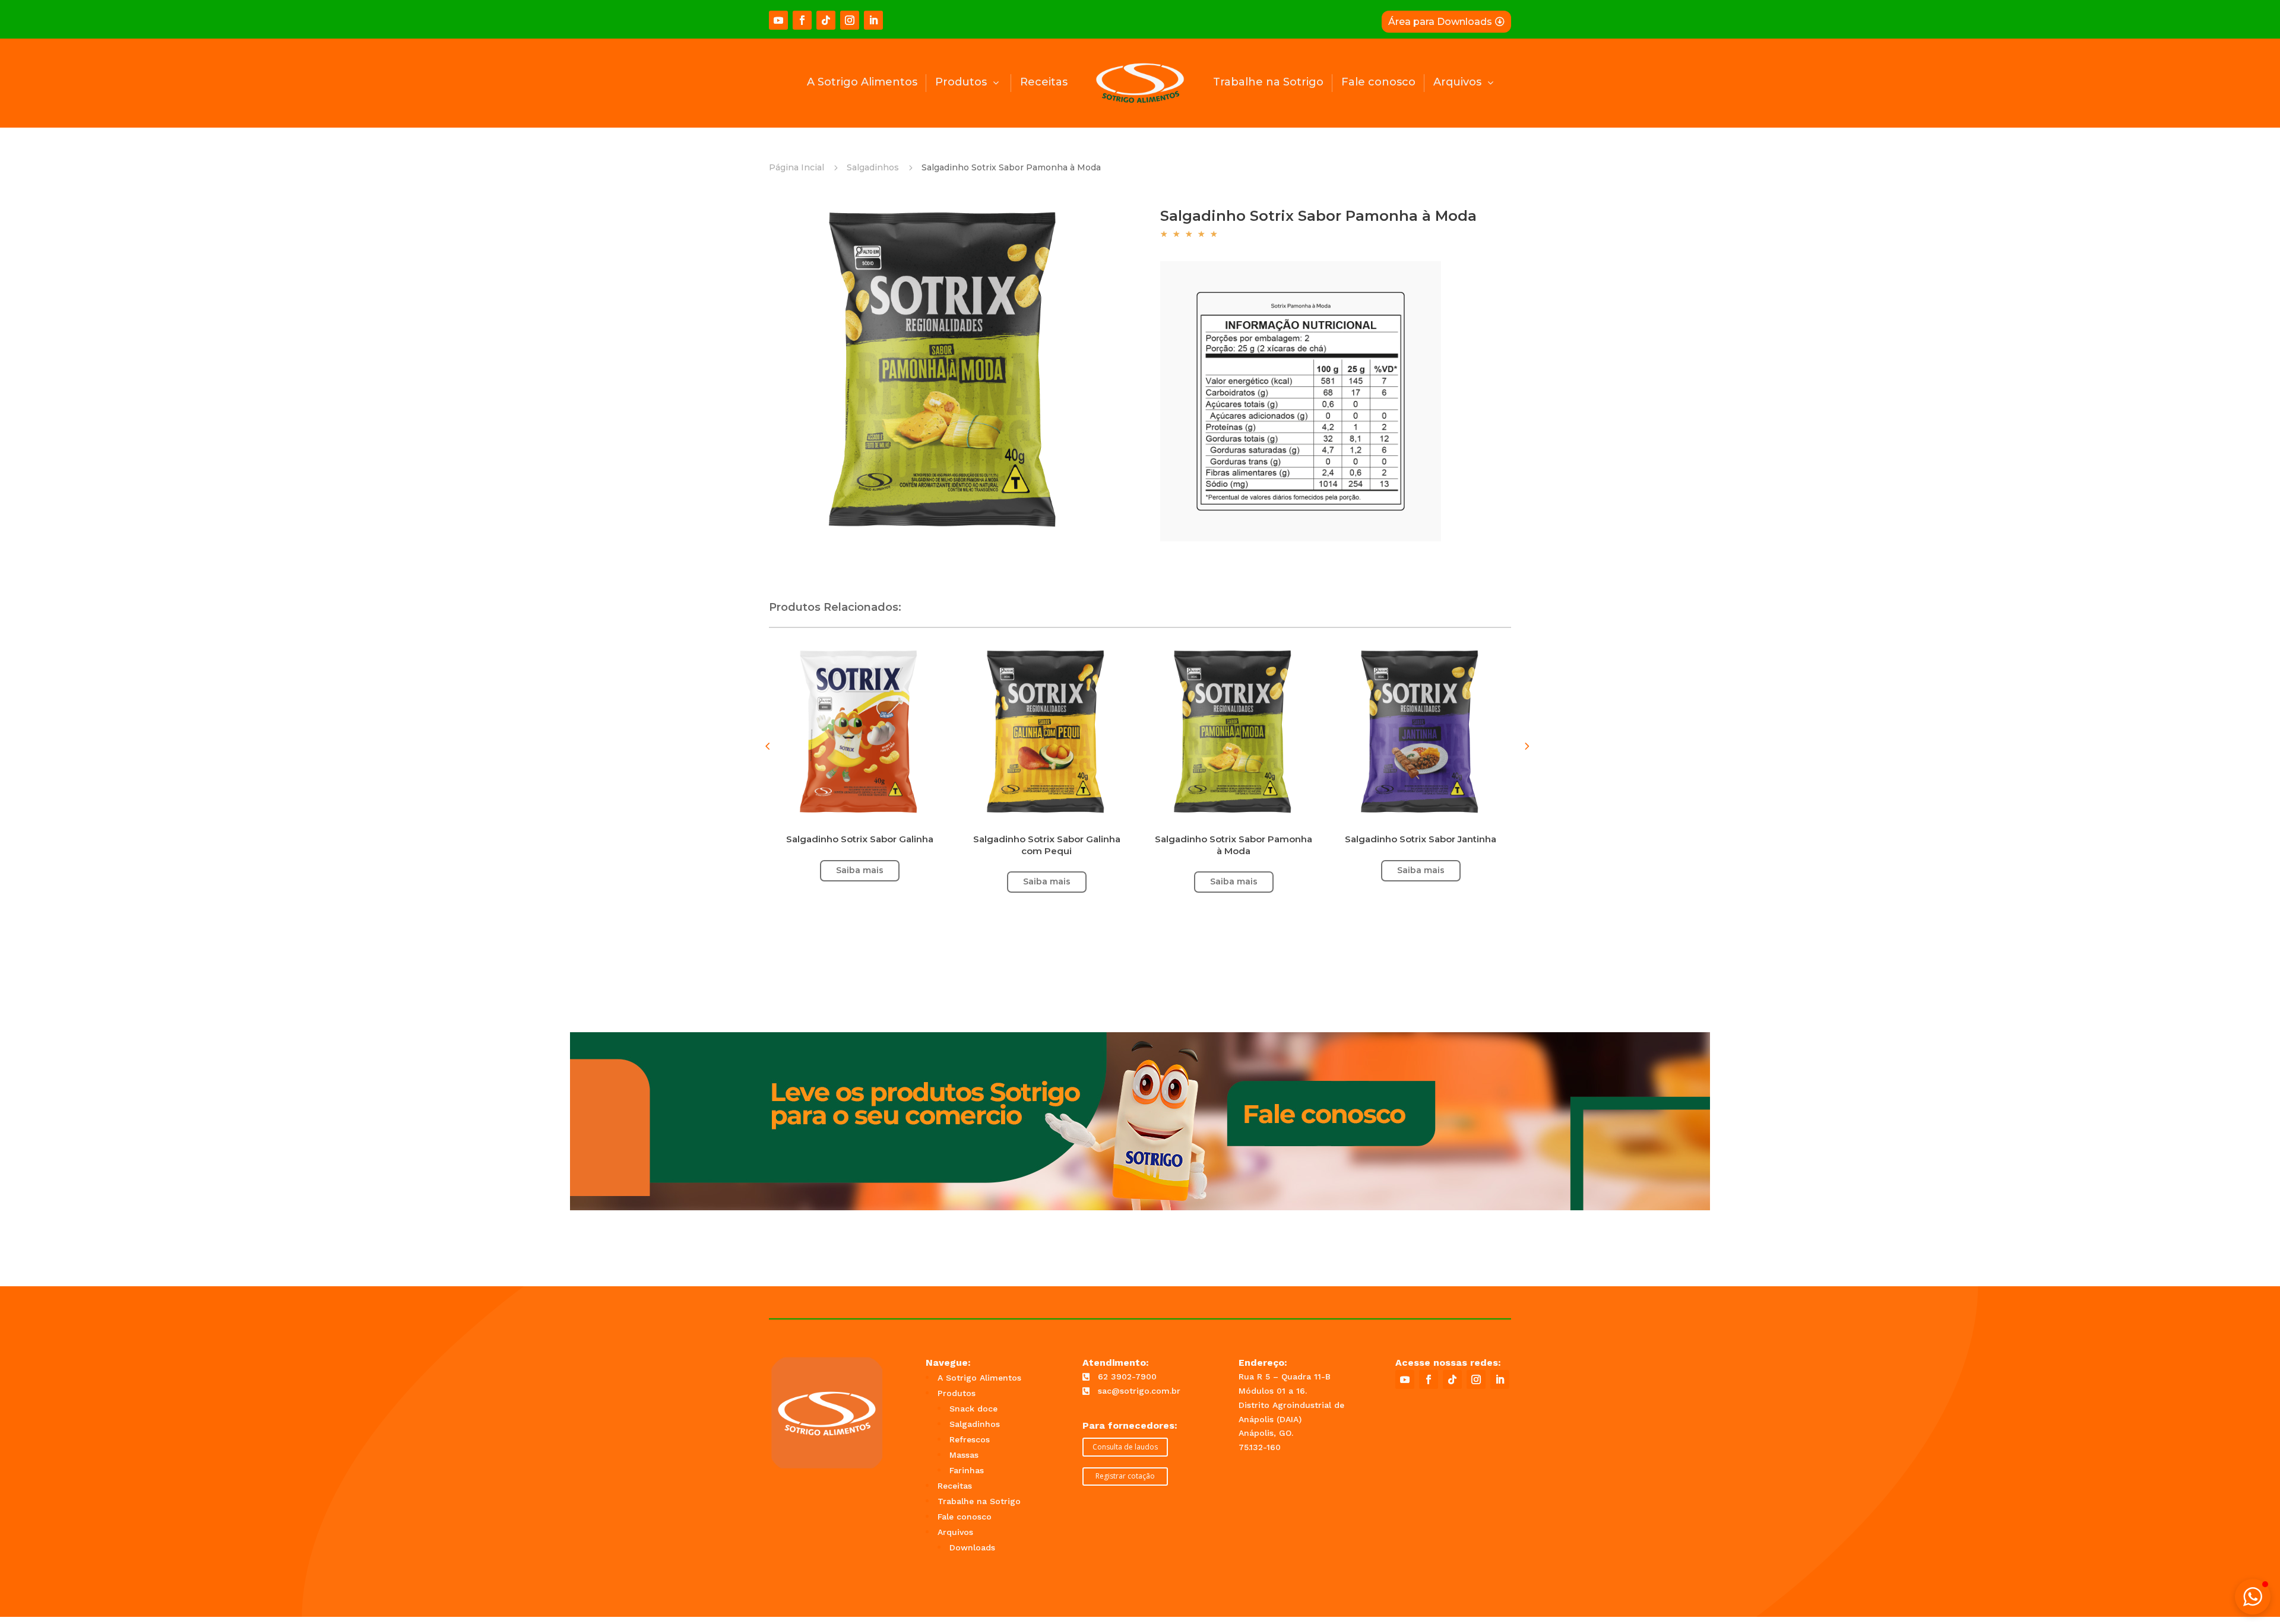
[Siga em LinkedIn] (873, 20)
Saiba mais (1421, 870)
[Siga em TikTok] (826, 20)
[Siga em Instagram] (850, 20)
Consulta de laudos (1125, 1447)
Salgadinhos (873, 167)
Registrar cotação (1125, 1476)
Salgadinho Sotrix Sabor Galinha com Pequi (1047, 845)
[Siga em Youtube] (778, 20)
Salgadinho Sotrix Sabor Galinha (860, 839)
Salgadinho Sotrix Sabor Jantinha (1421, 839)
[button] (1526, 746)
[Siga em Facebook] (802, 20)
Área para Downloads (1440, 22)
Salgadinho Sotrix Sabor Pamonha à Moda (1234, 845)
